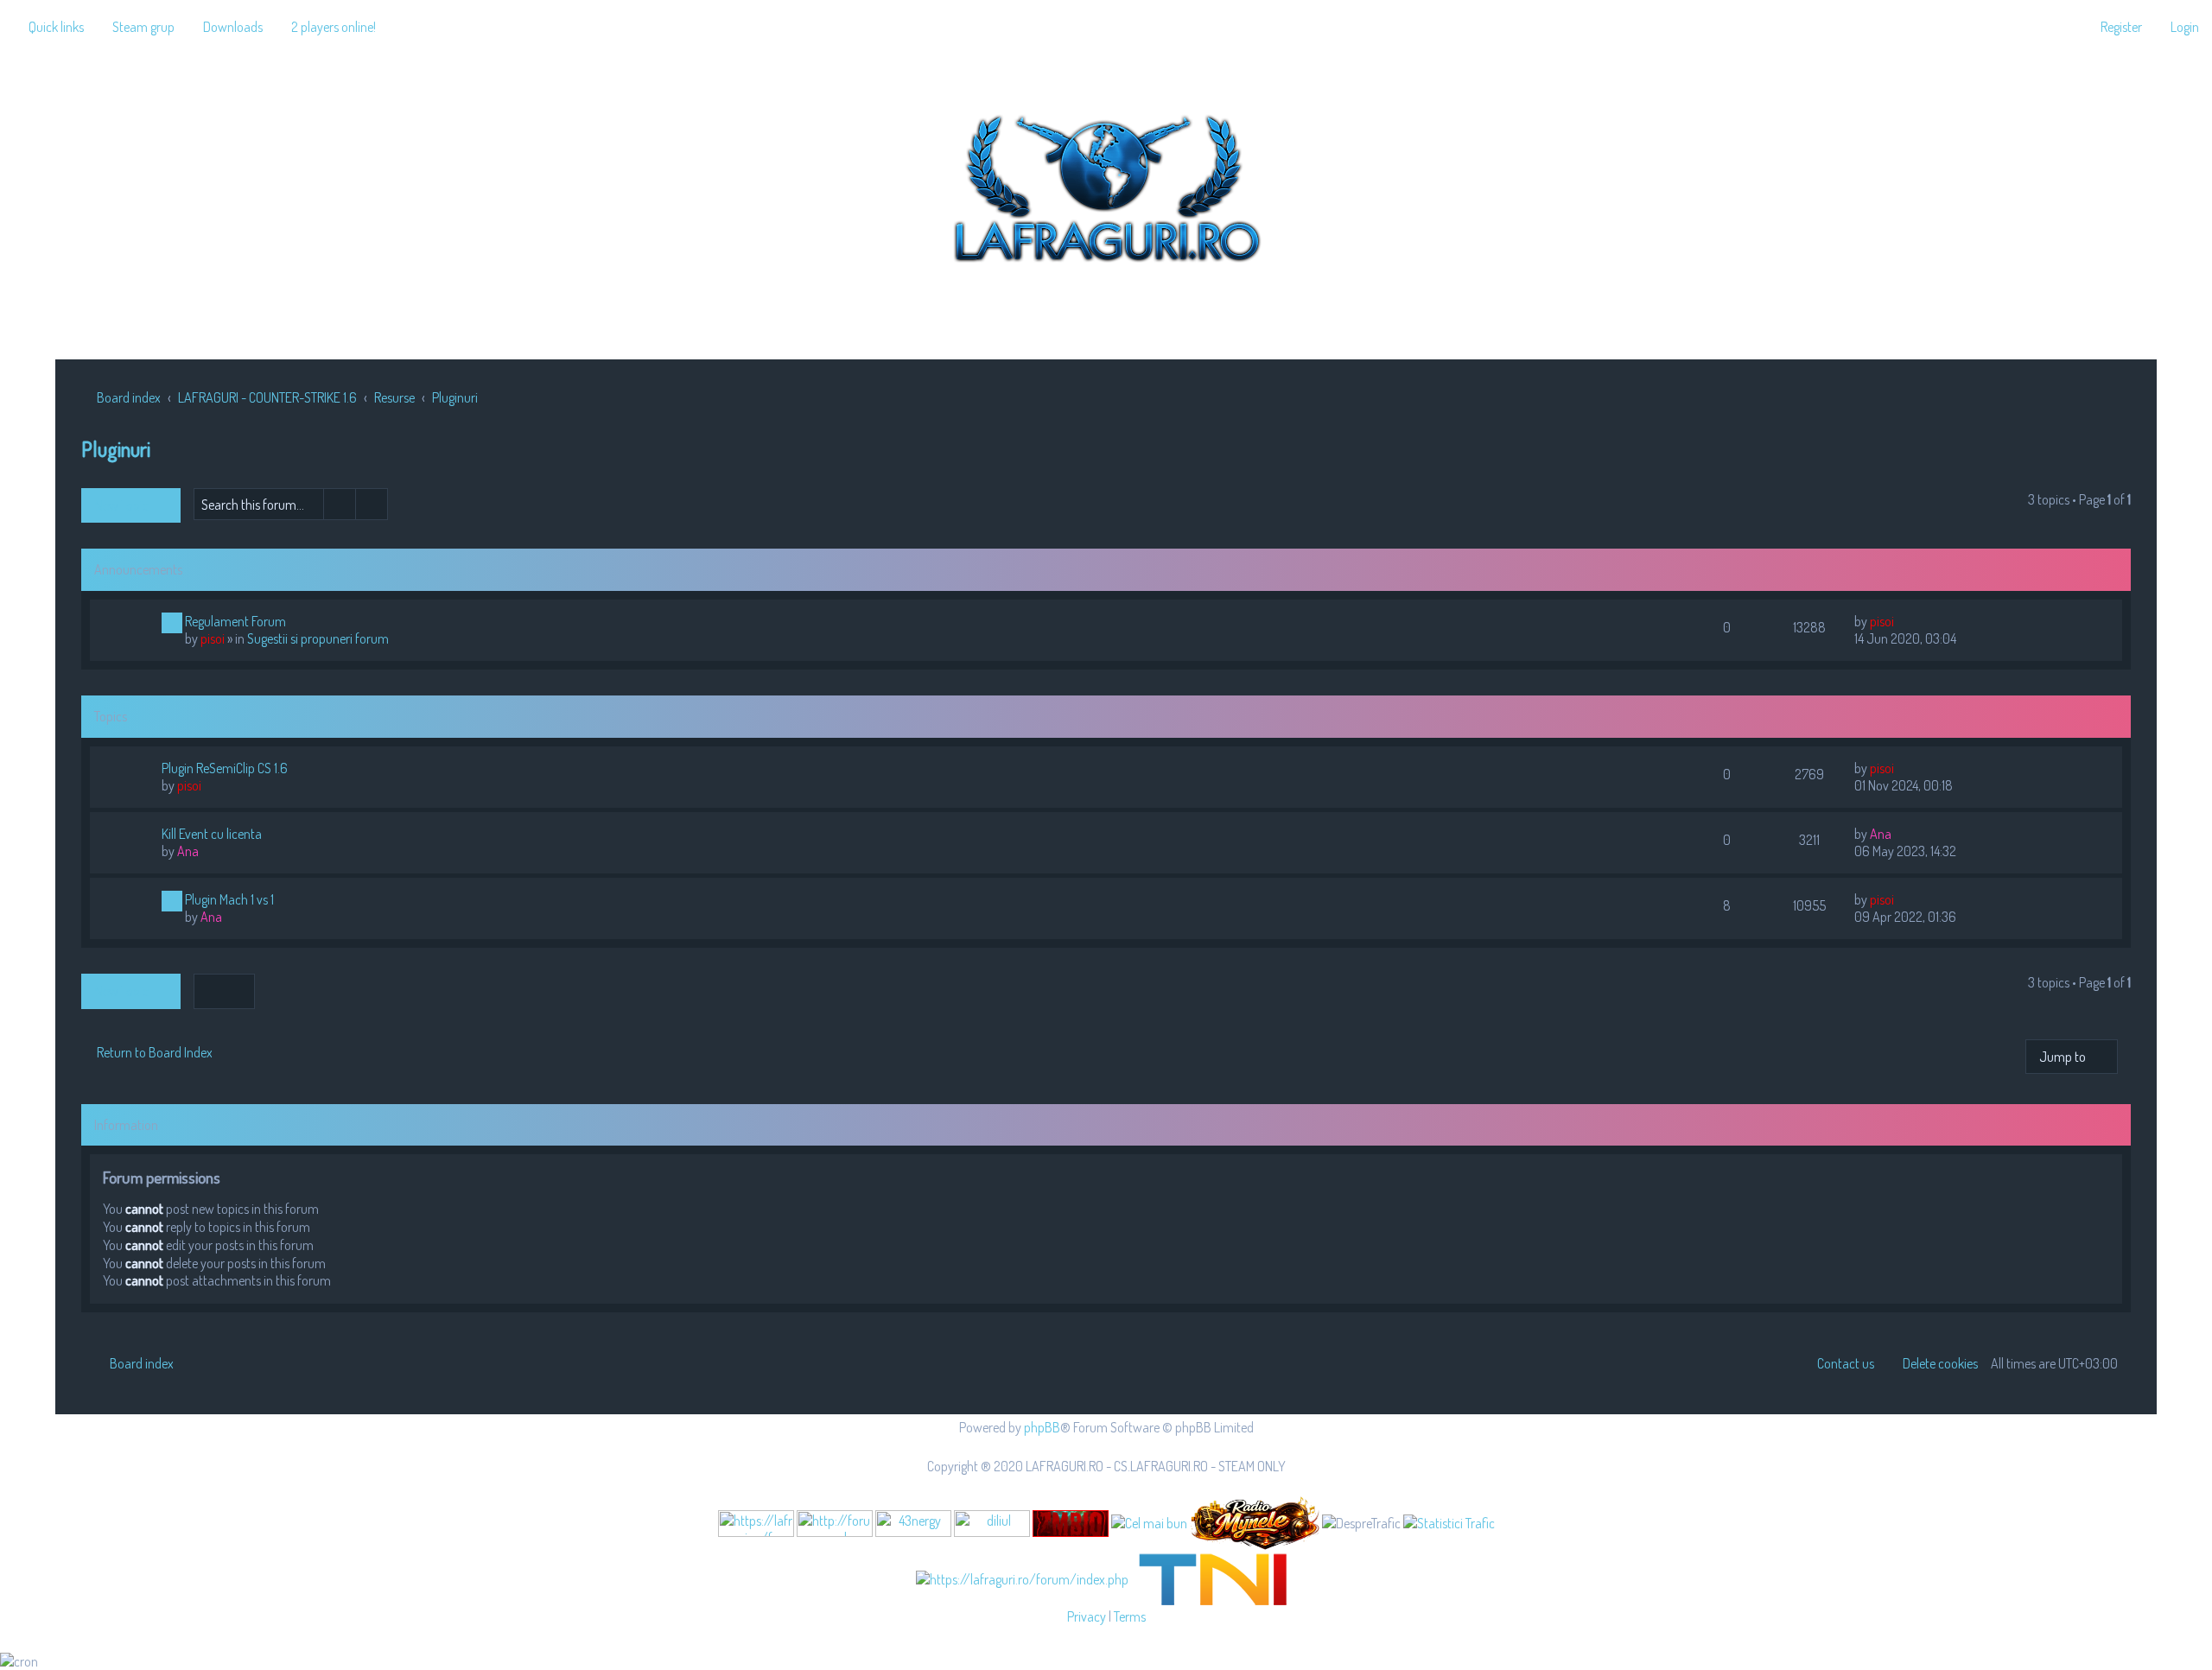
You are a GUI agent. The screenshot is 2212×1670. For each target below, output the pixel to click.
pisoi (213, 638)
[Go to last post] (1902, 621)
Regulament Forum (235, 621)
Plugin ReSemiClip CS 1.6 (225, 768)
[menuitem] (136, 27)
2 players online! (334, 27)
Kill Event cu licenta (212, 834)
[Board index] (1106, 185)
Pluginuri (116, 449)
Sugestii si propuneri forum (318, 638)
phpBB (1042, 1427)
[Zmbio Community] (1071, 1524)
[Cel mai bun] (1149, 1522)
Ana (188, 851)
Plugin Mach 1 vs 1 (229, 899)
